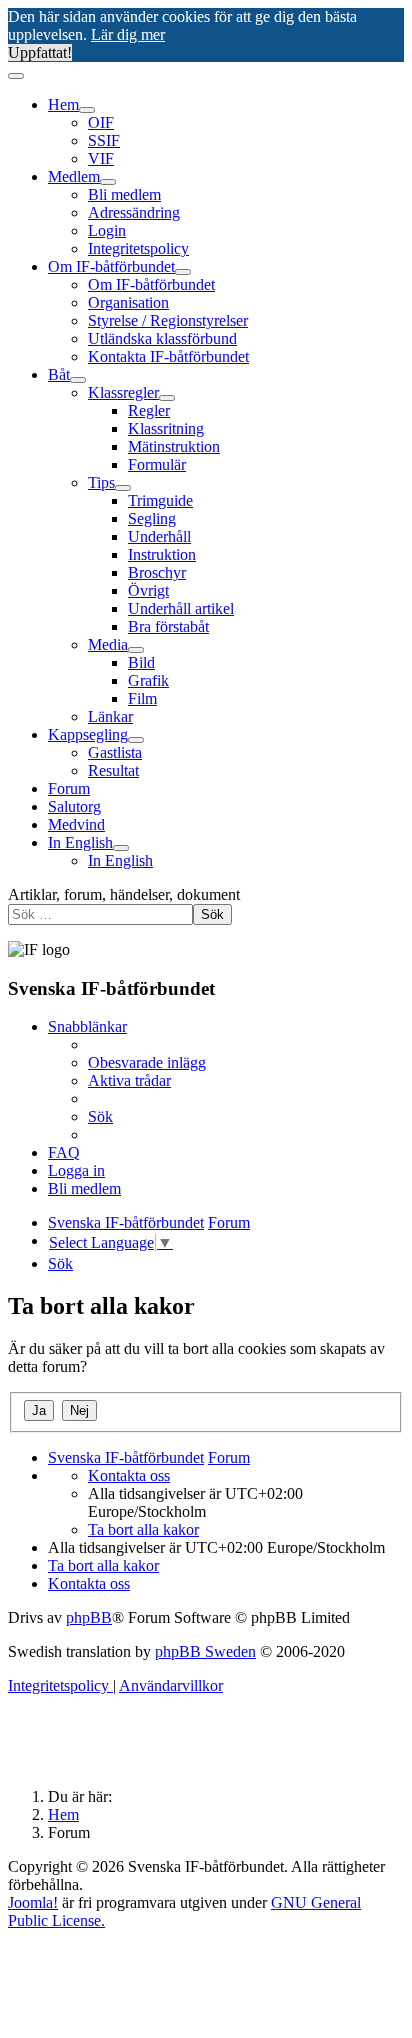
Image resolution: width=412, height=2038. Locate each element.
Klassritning (166, 428)
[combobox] (100, 914)
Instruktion (162, 554)
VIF (101, 158)
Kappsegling (88, 734)
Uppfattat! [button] (40, 52)
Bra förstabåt (168, 626)
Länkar (110, 716)
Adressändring (134, 212)
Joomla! (33, 1902)
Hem (63, 104)
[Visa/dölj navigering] (16, 76)
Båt (59, 374)
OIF (101, 122)
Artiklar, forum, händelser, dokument (124, 894)
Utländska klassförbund (162, 338)
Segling (152, 518)
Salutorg (74, 806)
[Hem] (87, 110)
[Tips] (123, 488)
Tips (101, 482)
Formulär (157, 464)
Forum (69, 788)
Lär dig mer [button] (128, 34)
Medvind (76, 824)
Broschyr (157, 572)
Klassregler (123, 392)
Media (108, 644)
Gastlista (115, 752)
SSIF (104, 140)
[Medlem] (108, 182)
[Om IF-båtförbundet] (183, 272)
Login (107, 230)
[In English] (121, 848)
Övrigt (148, 590)
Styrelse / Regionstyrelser (168, 320)
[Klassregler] (167, 398)
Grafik (148, 680)
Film (142, 698)
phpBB (89, 1617)
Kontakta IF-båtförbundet (168, 356)
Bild (141, 662)
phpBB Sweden (205, 1651)
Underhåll (159, 536)
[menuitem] (147, 1062)
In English (80, 842)
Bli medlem (124, 194)
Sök (212, 914)
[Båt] (78, 380)
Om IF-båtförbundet (111, 266)
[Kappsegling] (136, 740)
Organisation (128, 302)
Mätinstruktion (174, 446)
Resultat (113, 770)
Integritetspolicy (138, 248)
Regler (149, 410)
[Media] (136, 650)
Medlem (74, 176)
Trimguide (160, 500)
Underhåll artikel (181, 608)
